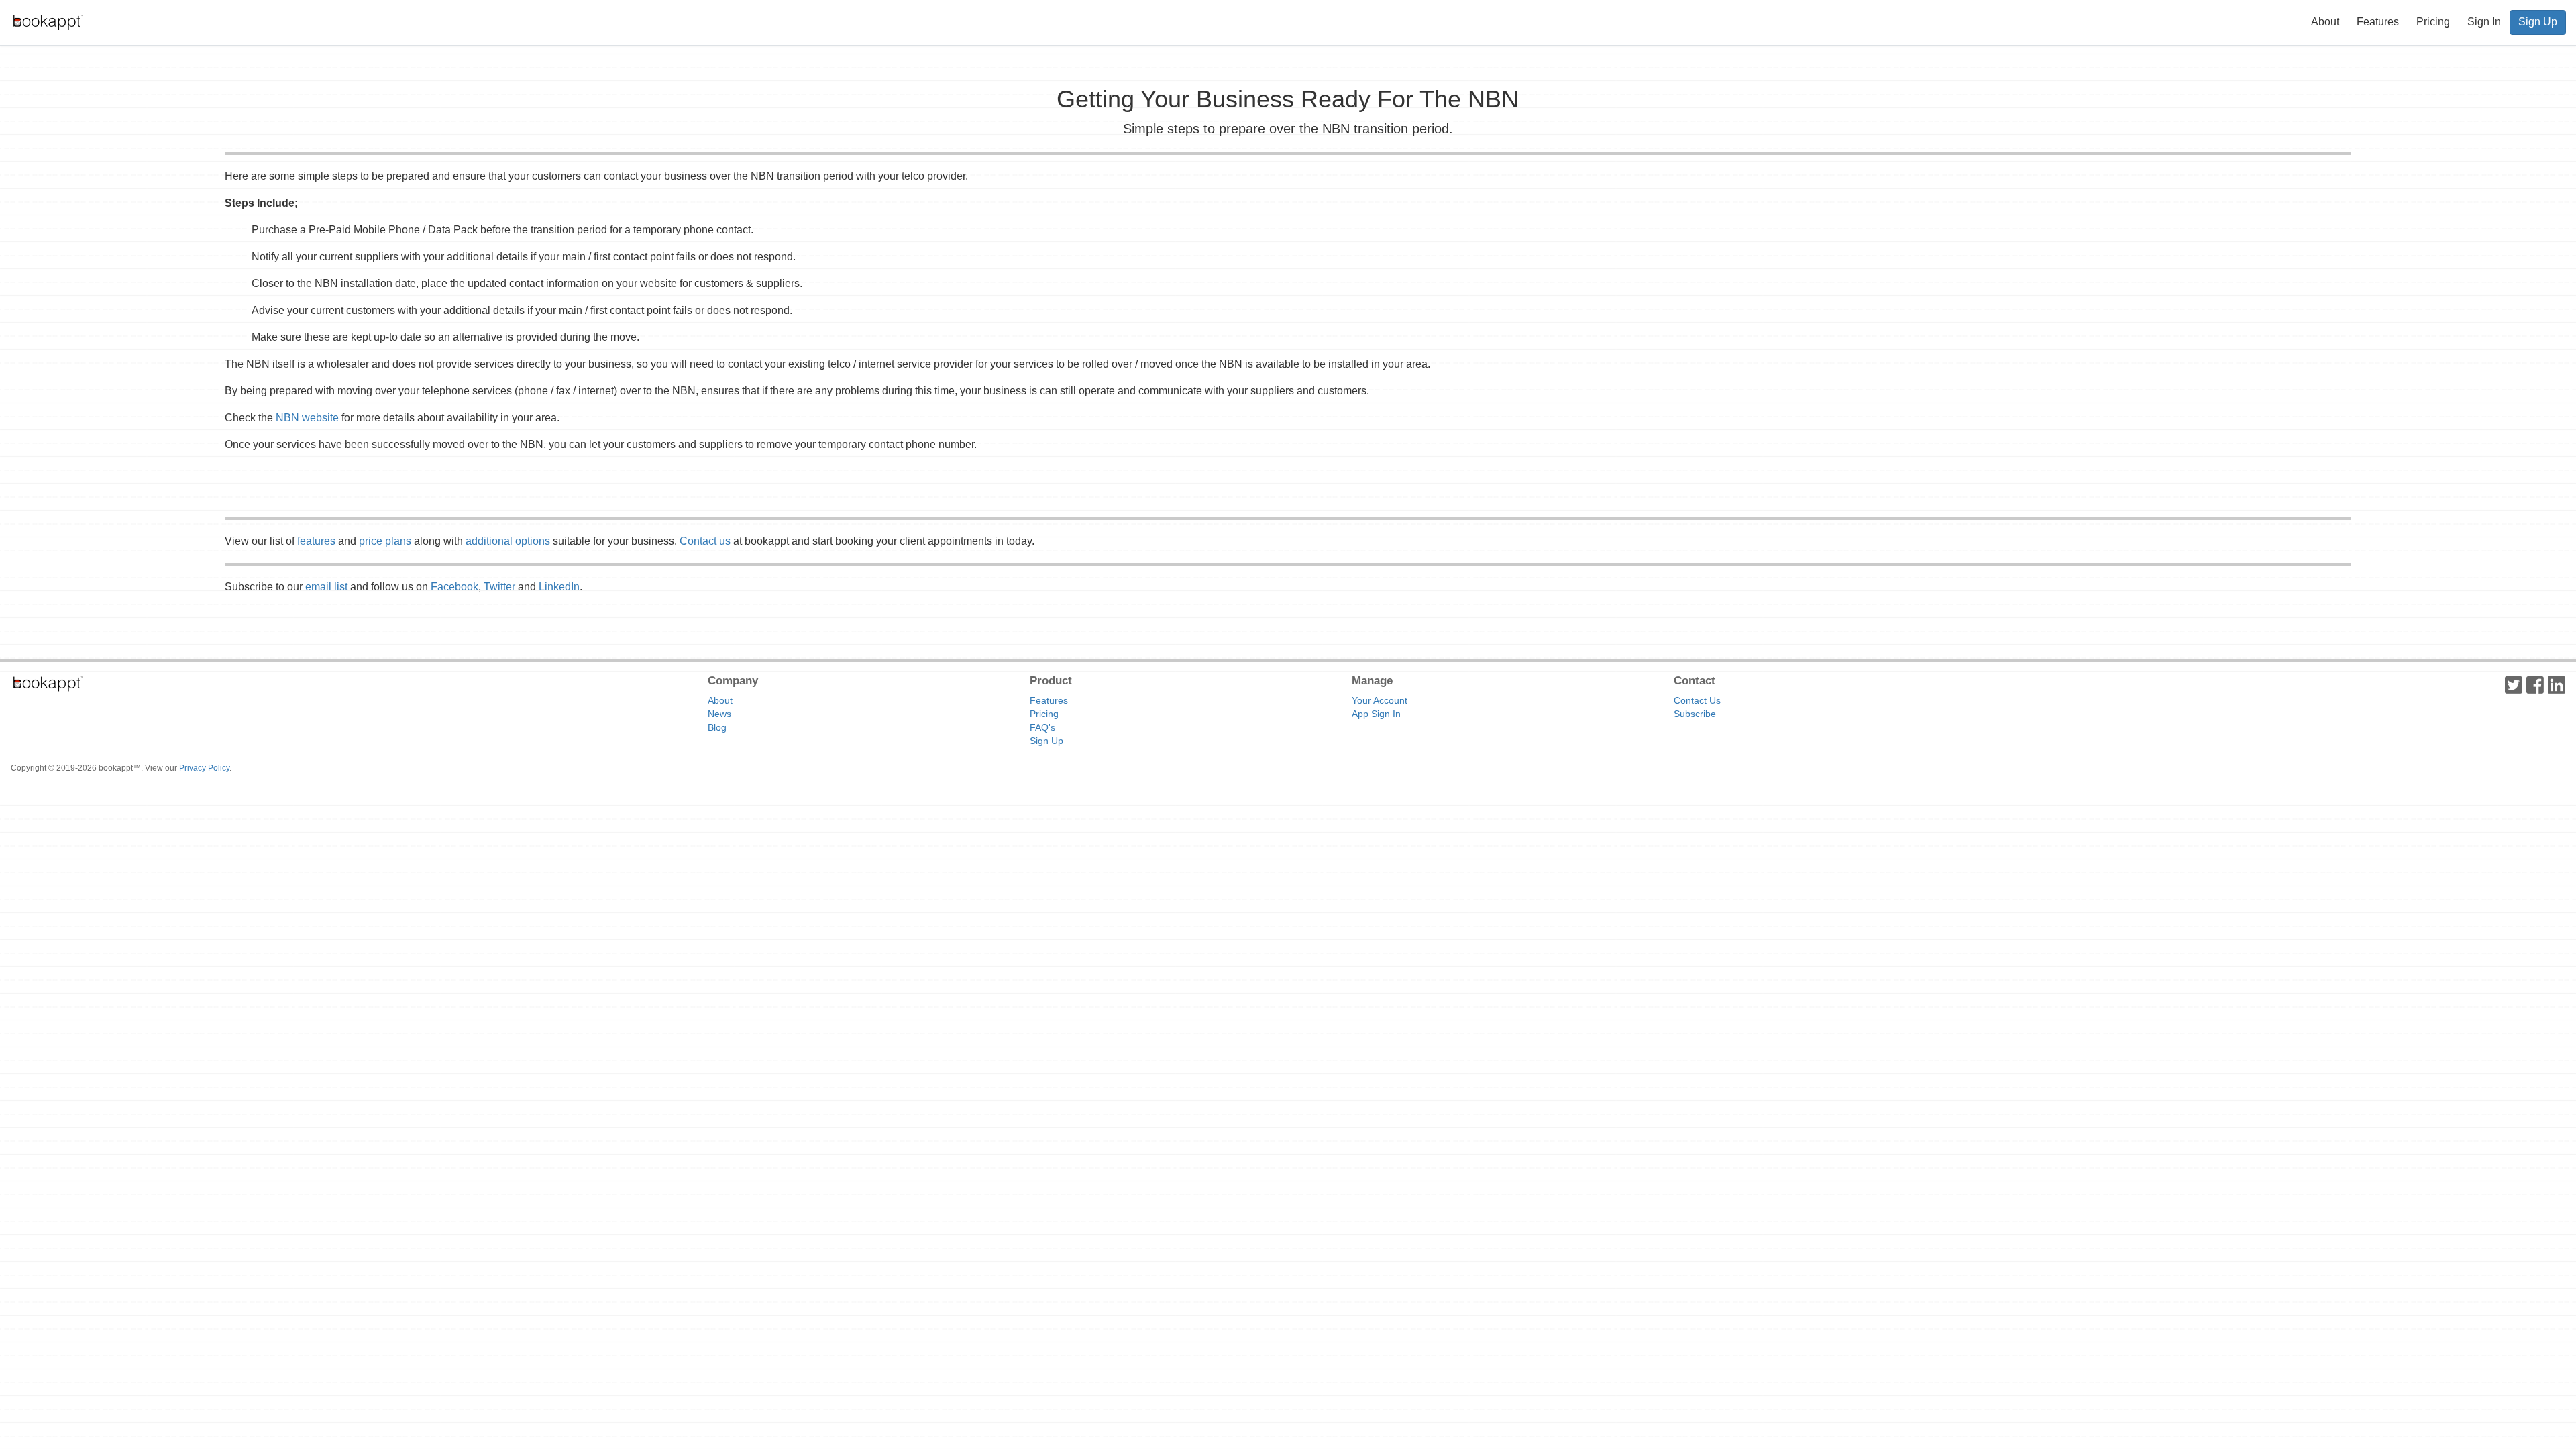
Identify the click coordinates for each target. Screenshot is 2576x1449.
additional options (508, 541)
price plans (385, 541)
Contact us (705, 541)
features (316, 541)
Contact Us (1697, 700)
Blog (717, 727)
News (719, 714)
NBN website (307, 418)
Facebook (454, 587)
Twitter (499, 587)
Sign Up (2538, 22)
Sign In (2484, 22)
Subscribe (1695, 714)
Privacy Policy (204, 768)
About (2325, 22)
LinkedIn (559, 587)
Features (2378, 22)
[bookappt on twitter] (2514, 684)
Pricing (2433, 22)
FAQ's (1042, 727)
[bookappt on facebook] (2535, 684)
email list (326, 587)
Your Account (1380, 700)
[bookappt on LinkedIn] (2557, 684)
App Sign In (1376, 714)
